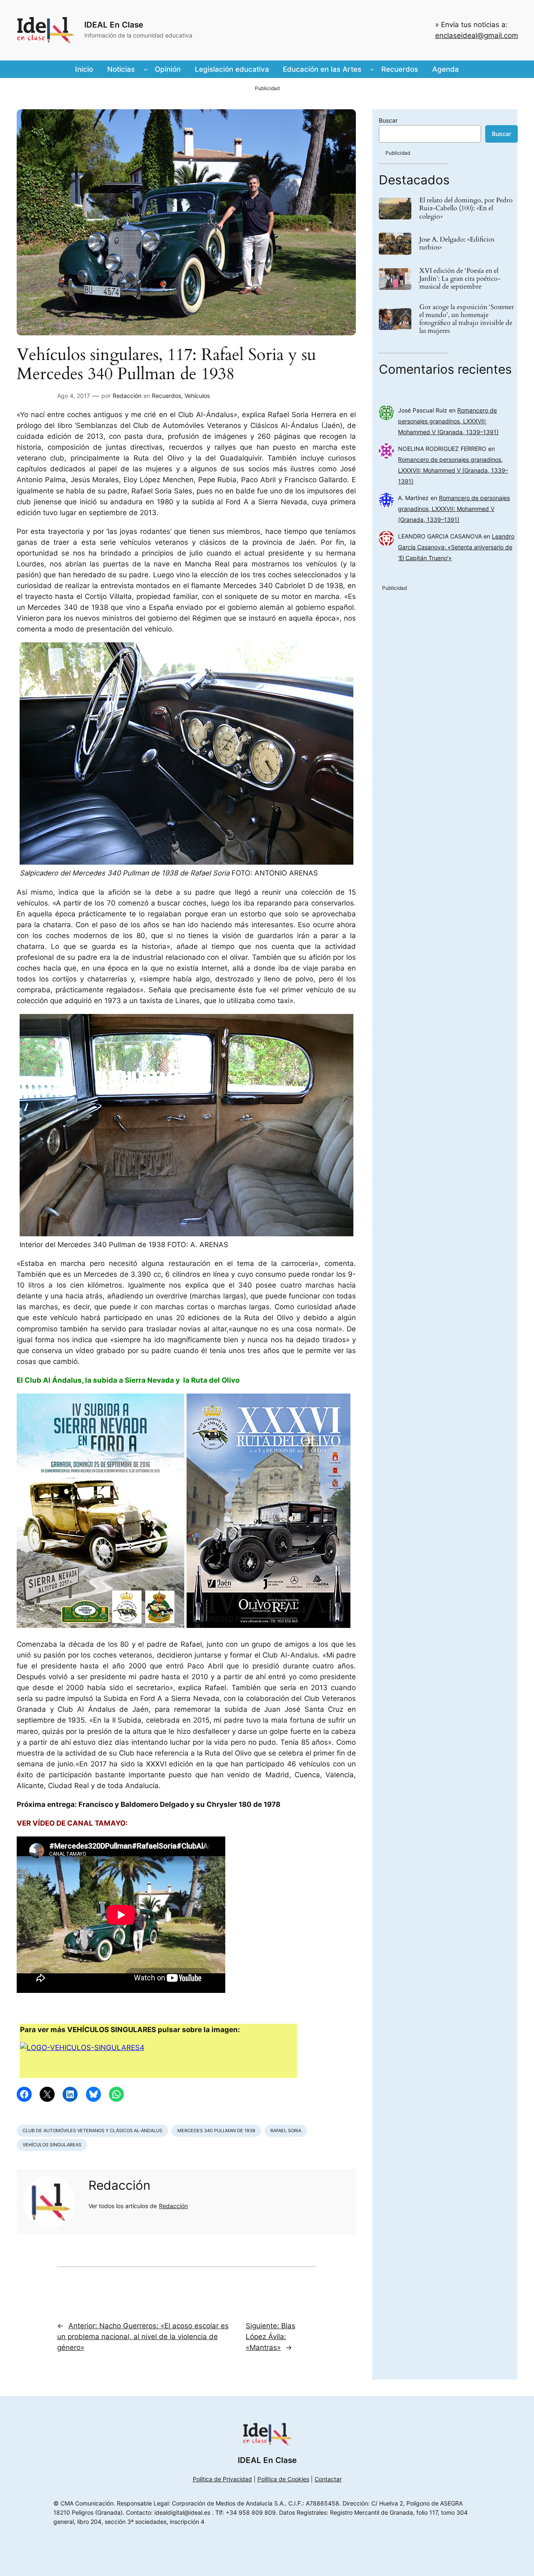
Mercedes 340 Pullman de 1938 (216, 2131)
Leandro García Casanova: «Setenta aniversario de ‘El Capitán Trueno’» (456, 547)
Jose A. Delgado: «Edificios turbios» (457, 244)
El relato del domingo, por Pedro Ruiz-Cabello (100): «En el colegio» (466, 209)
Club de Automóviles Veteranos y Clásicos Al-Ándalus (92, 2131)
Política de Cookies (283, 2479)
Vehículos (197, 396)
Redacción (127, 396)
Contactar (328, 2479)
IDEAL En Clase (114, 25)
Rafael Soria (286, 2131)
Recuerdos (166, 396)
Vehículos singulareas (52, 2145)
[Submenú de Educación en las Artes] (372, 69)
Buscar (388, 120)
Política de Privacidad (222, 2479)
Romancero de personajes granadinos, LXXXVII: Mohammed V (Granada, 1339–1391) (448, 421)
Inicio (84, 69)
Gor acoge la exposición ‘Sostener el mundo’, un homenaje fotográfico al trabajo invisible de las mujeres (467, 319)
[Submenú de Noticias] (146, 69)
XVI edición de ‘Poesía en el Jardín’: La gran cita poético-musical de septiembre (460, 279)
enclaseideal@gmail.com (477, 35)
